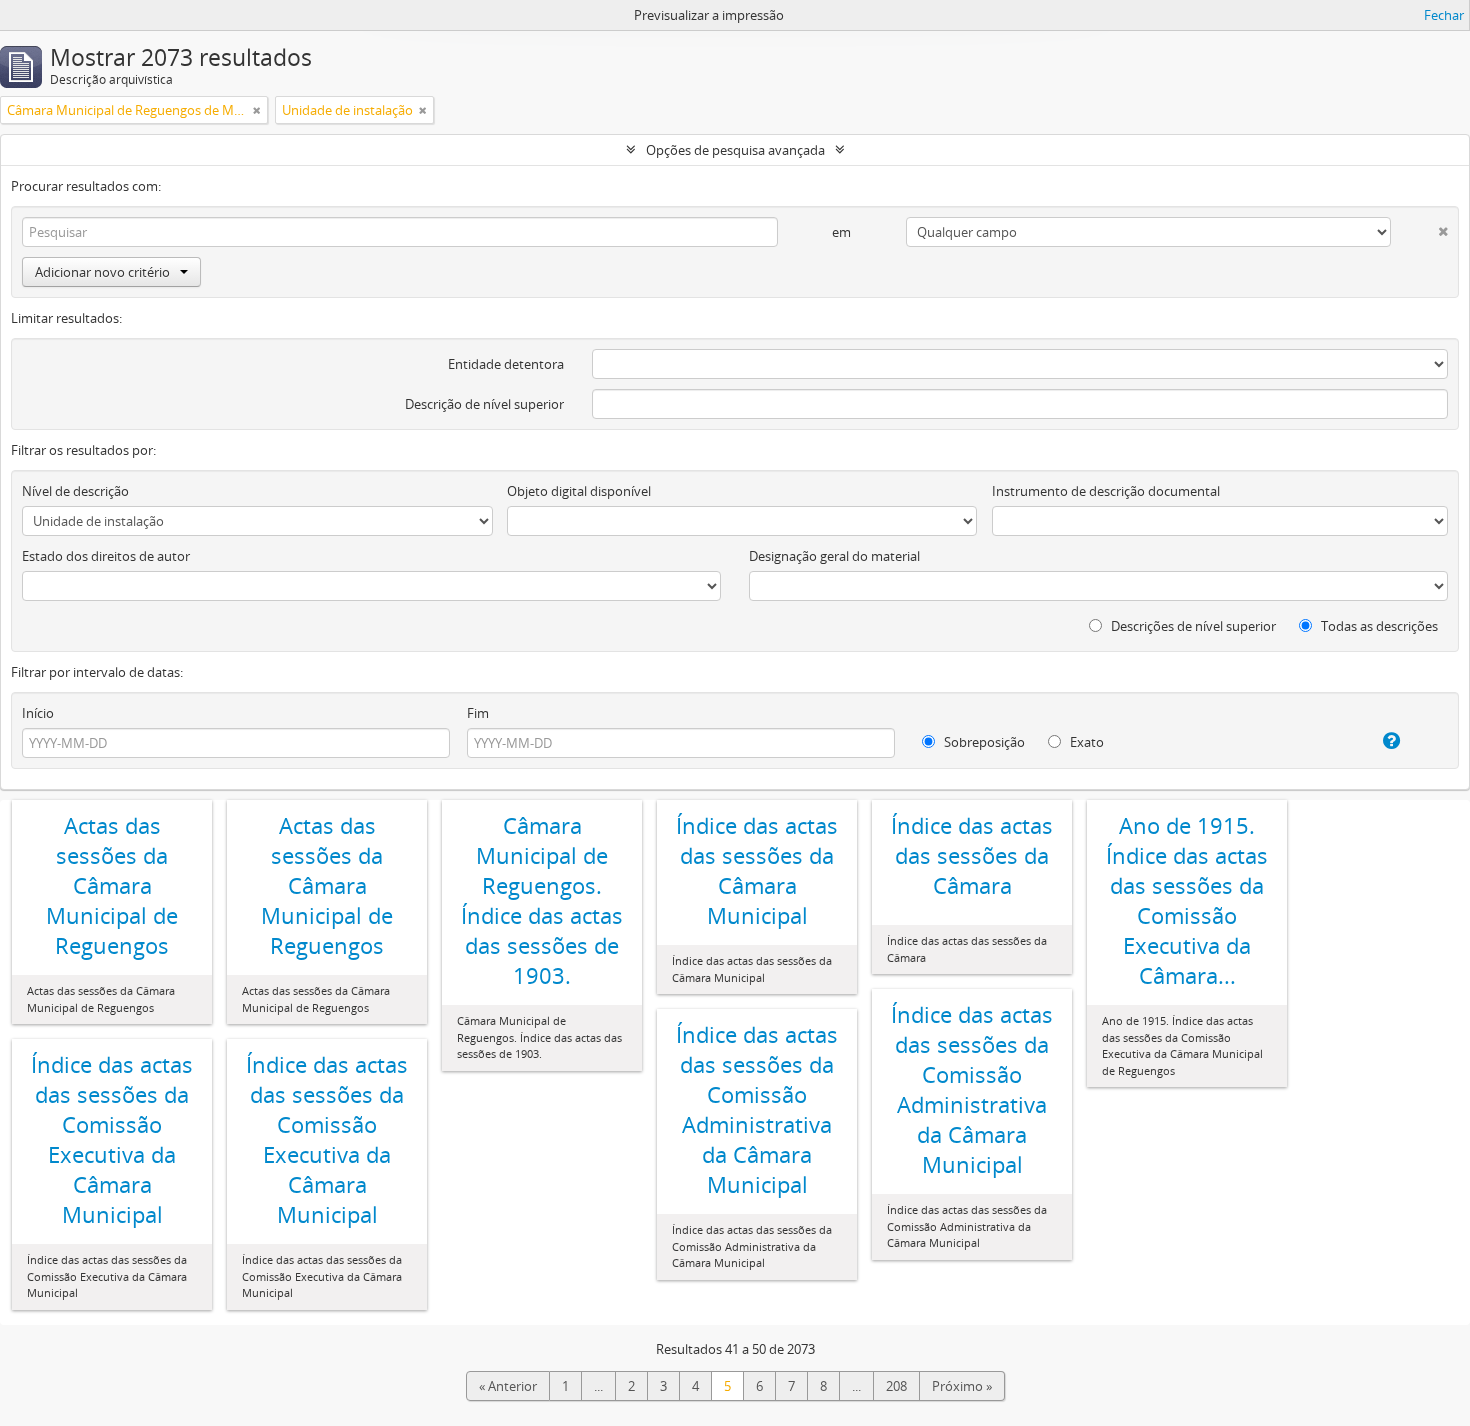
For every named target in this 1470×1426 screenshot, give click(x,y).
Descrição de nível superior (484, 404)
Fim (478, 713)
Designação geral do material (834, 556)
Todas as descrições (1378, 626)
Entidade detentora (506, 364)
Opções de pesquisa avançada (735, 150)
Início (38, 713)
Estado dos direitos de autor (106, 556)
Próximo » (962, 1386)
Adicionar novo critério (102, 272)
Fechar (1444, 15)
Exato (1085, 742)
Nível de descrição (75, 491)
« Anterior (508, 1386)
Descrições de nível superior (1192, 626)
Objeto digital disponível (579, 491)
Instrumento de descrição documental (1106, 491)
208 (896, 1386)
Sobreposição (983, 742)
